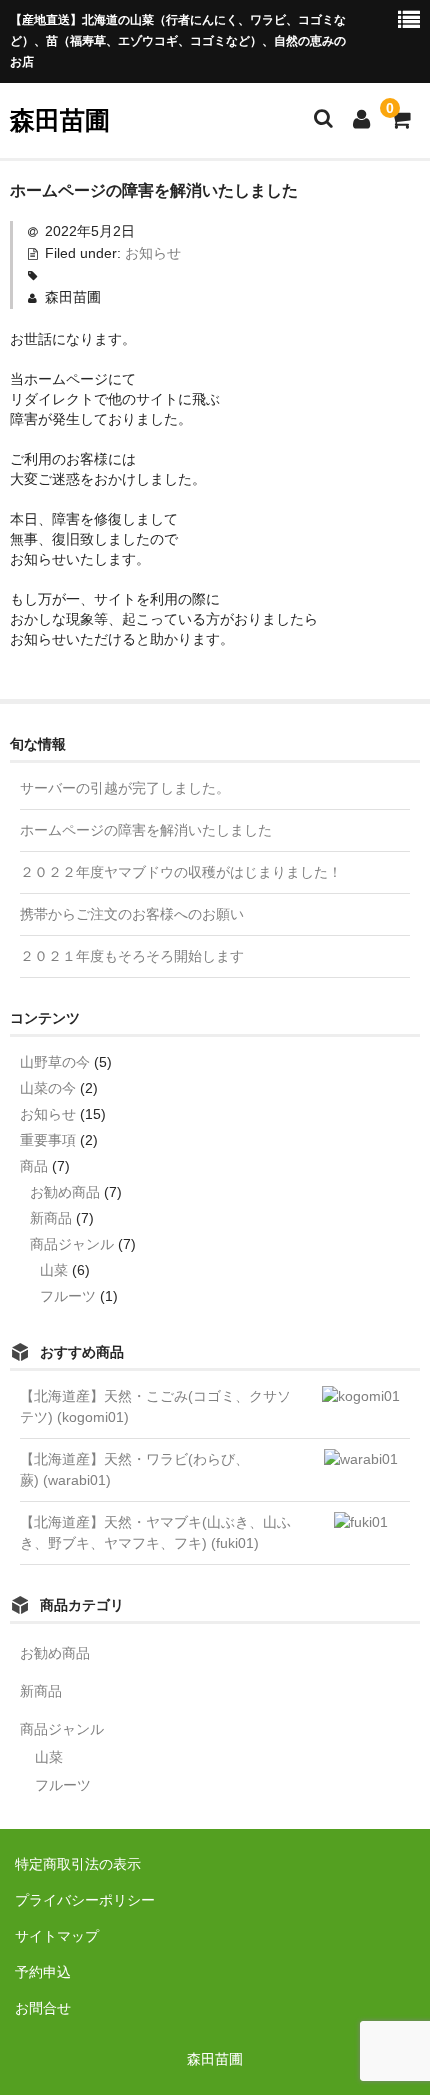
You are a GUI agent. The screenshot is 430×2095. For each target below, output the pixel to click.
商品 (34, 1166)
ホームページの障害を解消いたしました (146, 830)
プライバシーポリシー (85, 1900)
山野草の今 (55, 1062)
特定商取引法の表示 (78, 1864)
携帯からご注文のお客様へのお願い (132, 914)
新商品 (51, 1218)
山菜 (54, 1270)
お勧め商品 (65, 1192)
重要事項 (48, 1140)
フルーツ (68, 1296)
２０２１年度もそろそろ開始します (132, 956)
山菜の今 (48, 1088)
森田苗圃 (60, 120)
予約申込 (43, 1972)
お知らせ (153, 253)
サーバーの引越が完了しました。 (125, 788)
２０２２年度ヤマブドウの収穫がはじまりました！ (181, 872)
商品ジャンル (72, 1244)
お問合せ (43, 2008)
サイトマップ (57, 1936)
